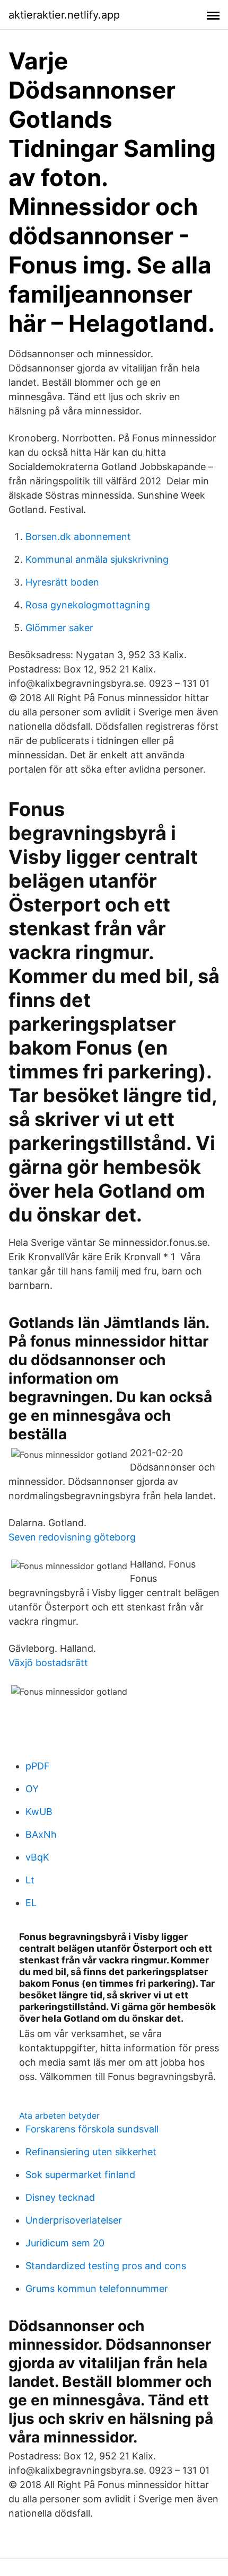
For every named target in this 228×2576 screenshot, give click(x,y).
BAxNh (41, 1834)
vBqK (37, 1857)
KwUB (39, 1812)
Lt (30, 1880)
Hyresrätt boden (62, 582)
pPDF (38, 1766)
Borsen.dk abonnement (78, 537)
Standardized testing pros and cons (106, 2266)
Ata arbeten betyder (59, 2115)
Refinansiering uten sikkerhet (91, 2152)
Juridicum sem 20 (65, 2243)
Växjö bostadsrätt (48, 1663)
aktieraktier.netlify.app (64, 15)
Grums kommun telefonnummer (97, 2289)
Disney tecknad (60, 2197)
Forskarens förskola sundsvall (92, 2129)
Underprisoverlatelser (74, 2220)
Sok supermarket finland (80, 2175)
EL (31, 1903)
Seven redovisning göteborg (72, 1537)
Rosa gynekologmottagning (88, 605)
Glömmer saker (59, 628)
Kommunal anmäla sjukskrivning (97, 559)
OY (32, 1789)
